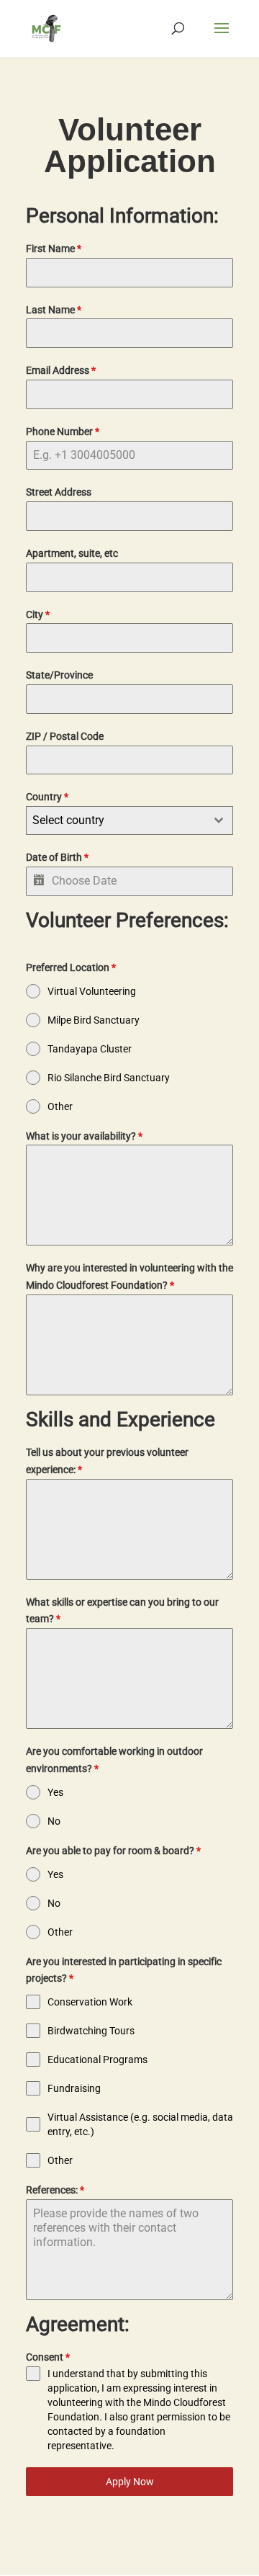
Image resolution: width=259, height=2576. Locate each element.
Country (47, 797)
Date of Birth (57, 857)
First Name (54, 249)
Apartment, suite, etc (72, 553)
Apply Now (130, 2482)
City (38, 614)
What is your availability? (84, 1136)
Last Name (54, 310)
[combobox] (129, 820)
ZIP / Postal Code (65, 736)
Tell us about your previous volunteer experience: (107, 1461)
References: (55, 2190)
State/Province (59, 675)
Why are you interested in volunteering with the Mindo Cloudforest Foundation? (129, 1276)
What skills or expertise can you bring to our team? (122, 1611)
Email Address (61, 370)
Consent (48, 2357)
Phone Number (63, 431)
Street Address (59, 492)
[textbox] (116, 820)
